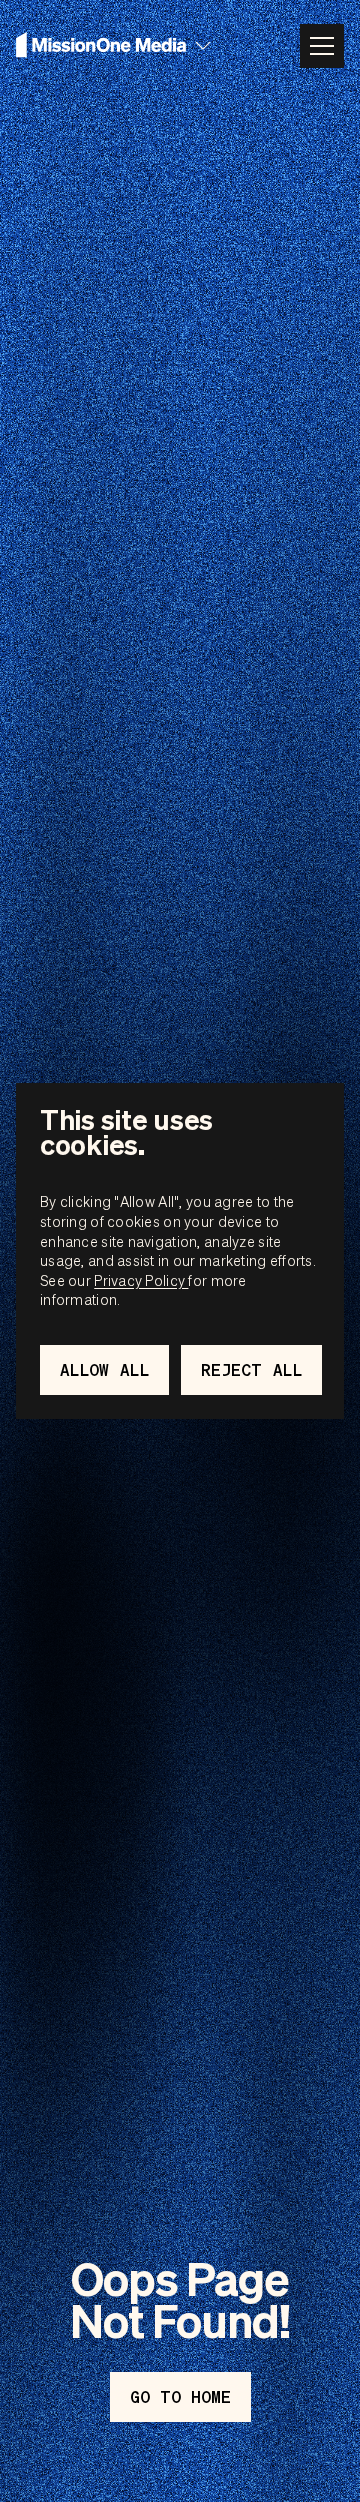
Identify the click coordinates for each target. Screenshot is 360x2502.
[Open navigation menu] (322, 46)
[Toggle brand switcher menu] (203, 46)
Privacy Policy (141, 1280)
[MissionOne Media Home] (101, 45)
